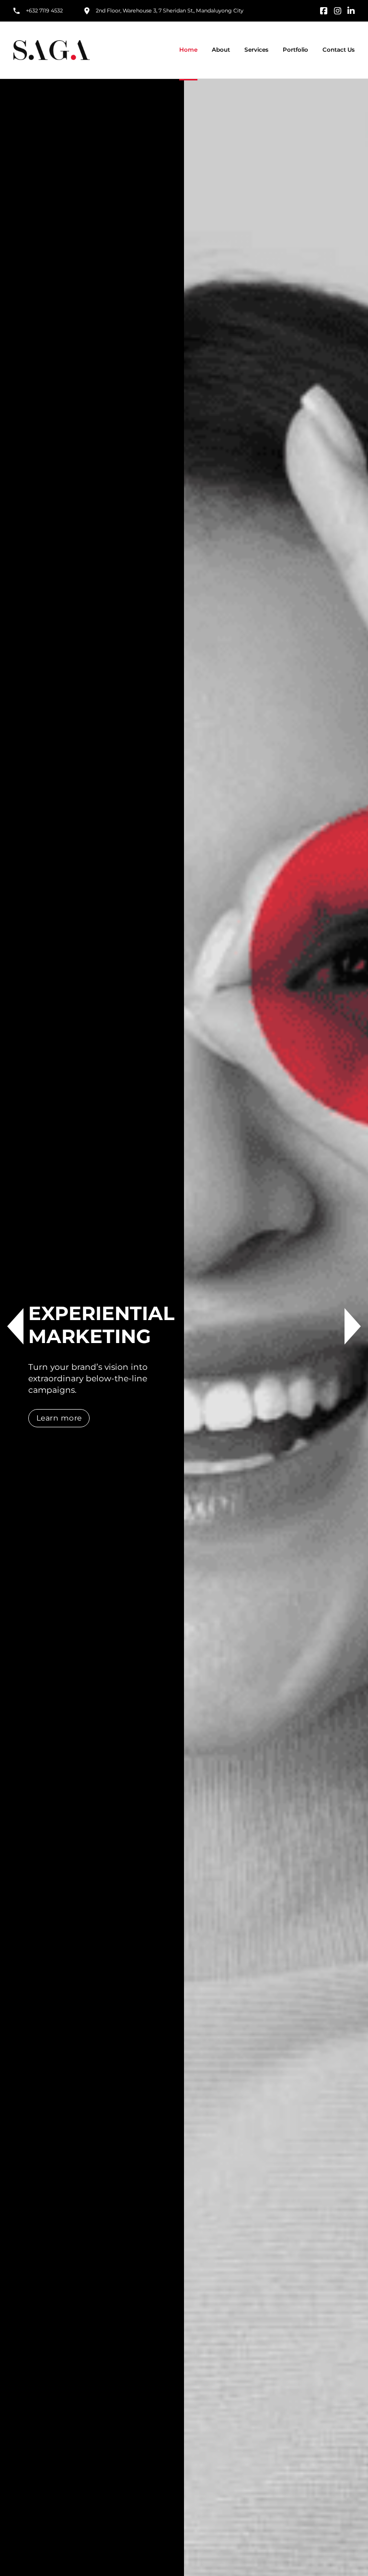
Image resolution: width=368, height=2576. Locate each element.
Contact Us (339, 50)
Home (188, 50)
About (221, 50)
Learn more (59, 1418)
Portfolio (295, 50)
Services (256, 50)
